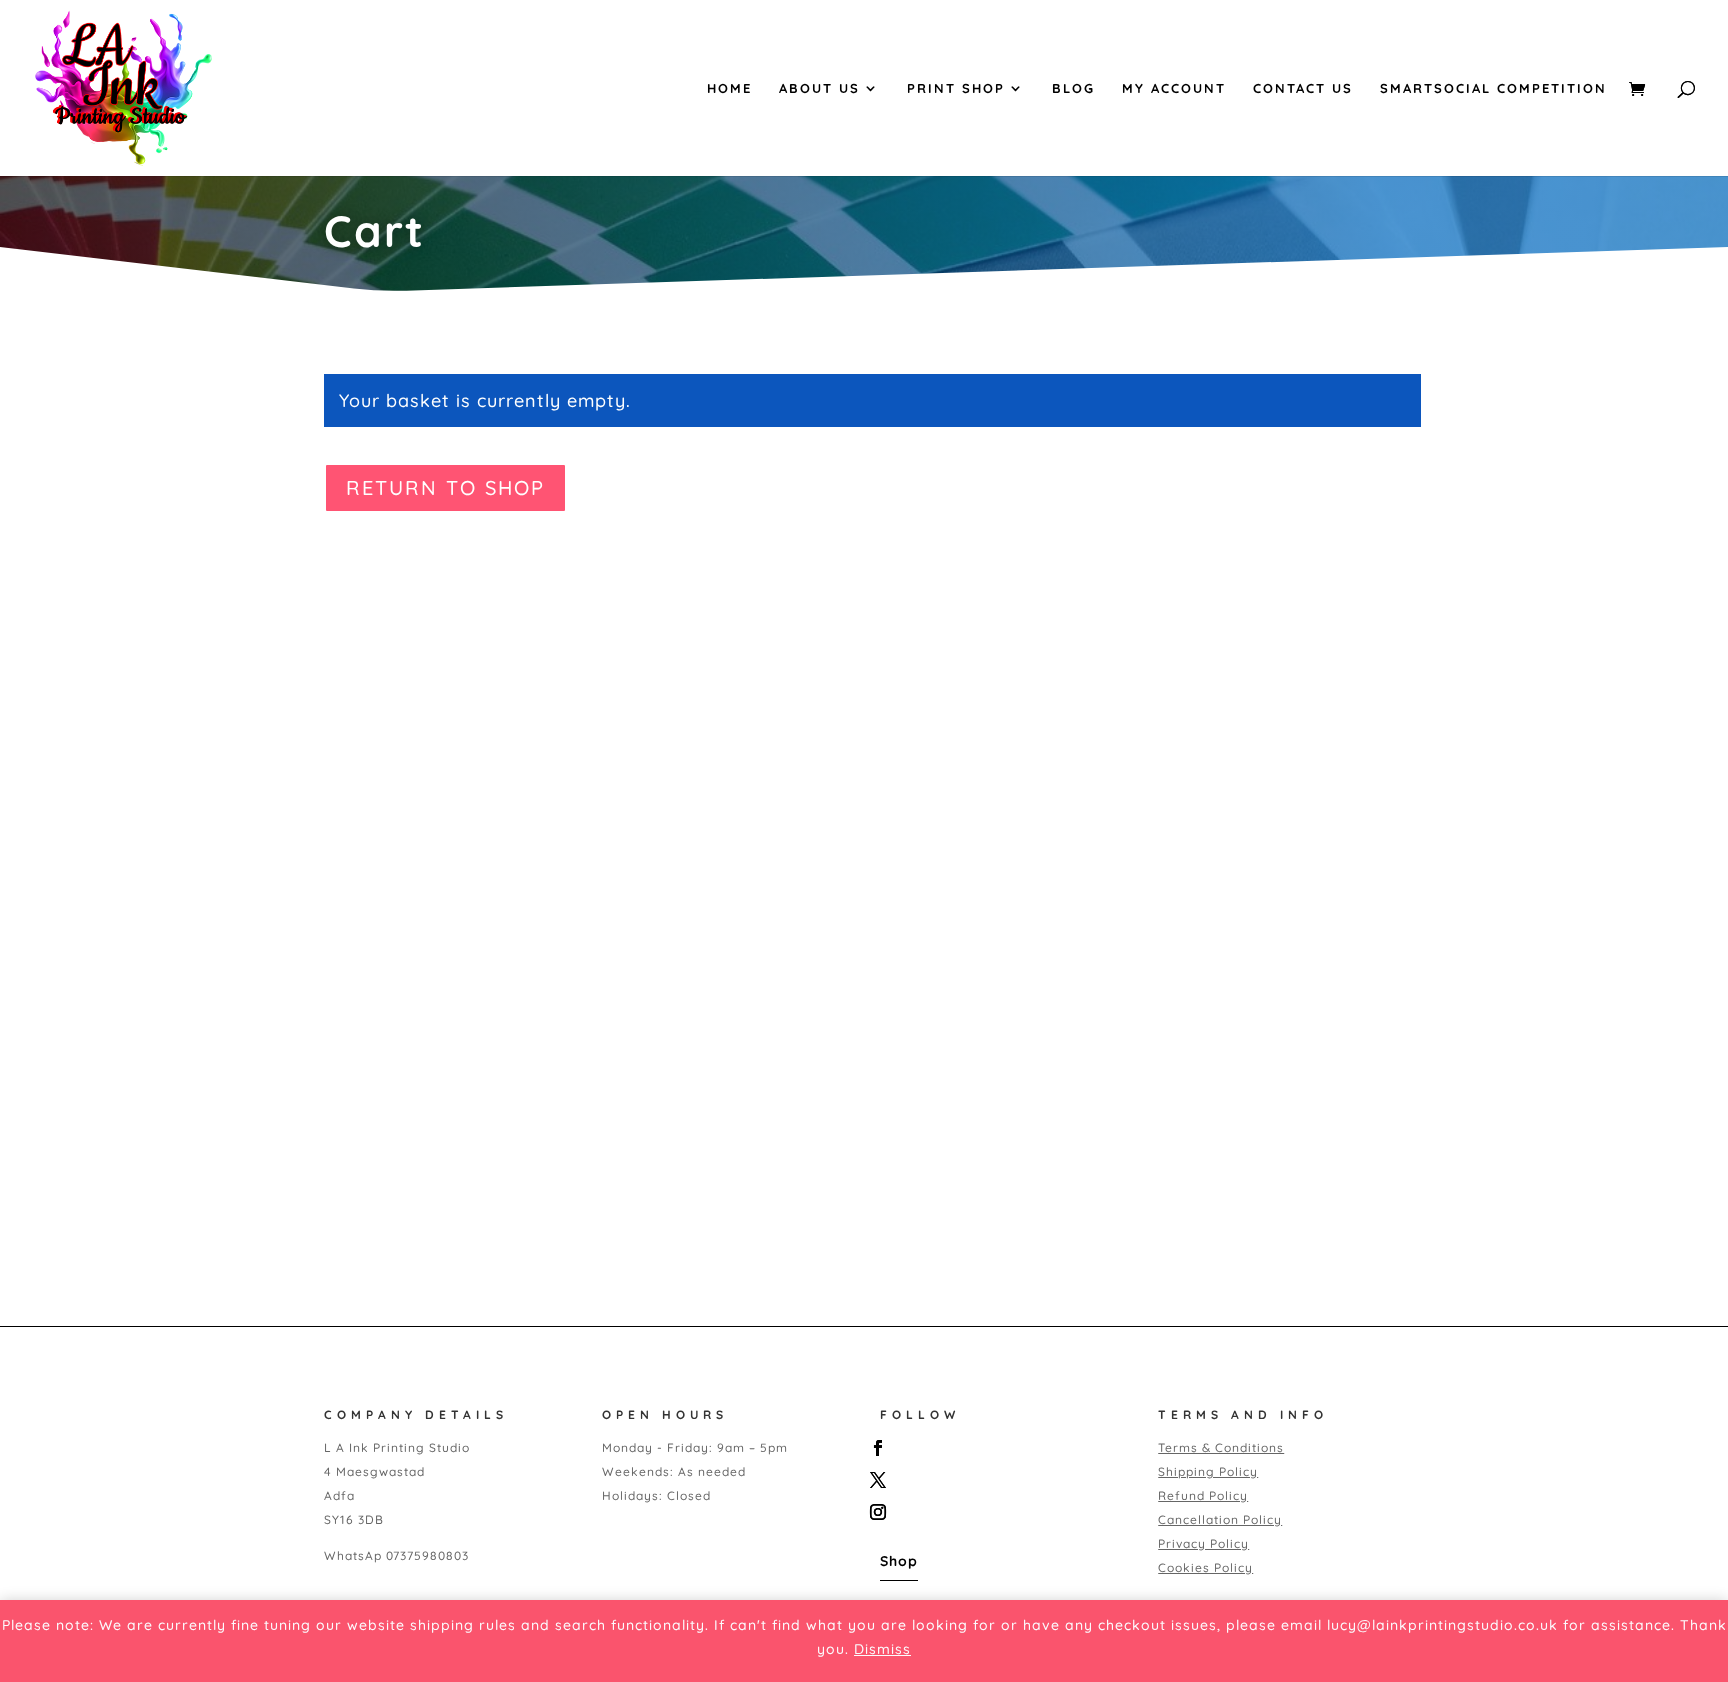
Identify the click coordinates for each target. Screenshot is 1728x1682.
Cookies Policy (1205, 1567)
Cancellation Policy (1220, 1519)
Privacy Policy (1203, 1543)
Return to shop (445, 487)
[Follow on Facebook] (998, 1448)
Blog (1073, 88)
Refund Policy (1203, 1495)
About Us (819, 88)
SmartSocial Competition (1493, 88)
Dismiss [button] (882, 1649)
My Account (1174, 88)
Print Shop (956, 88)
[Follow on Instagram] (998, 1512)
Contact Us (1303, 88)
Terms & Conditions (1221, 1447)
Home (729, 88)
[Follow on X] (998, 1480)
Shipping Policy (1208, 1471)
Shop (899, 1561)
